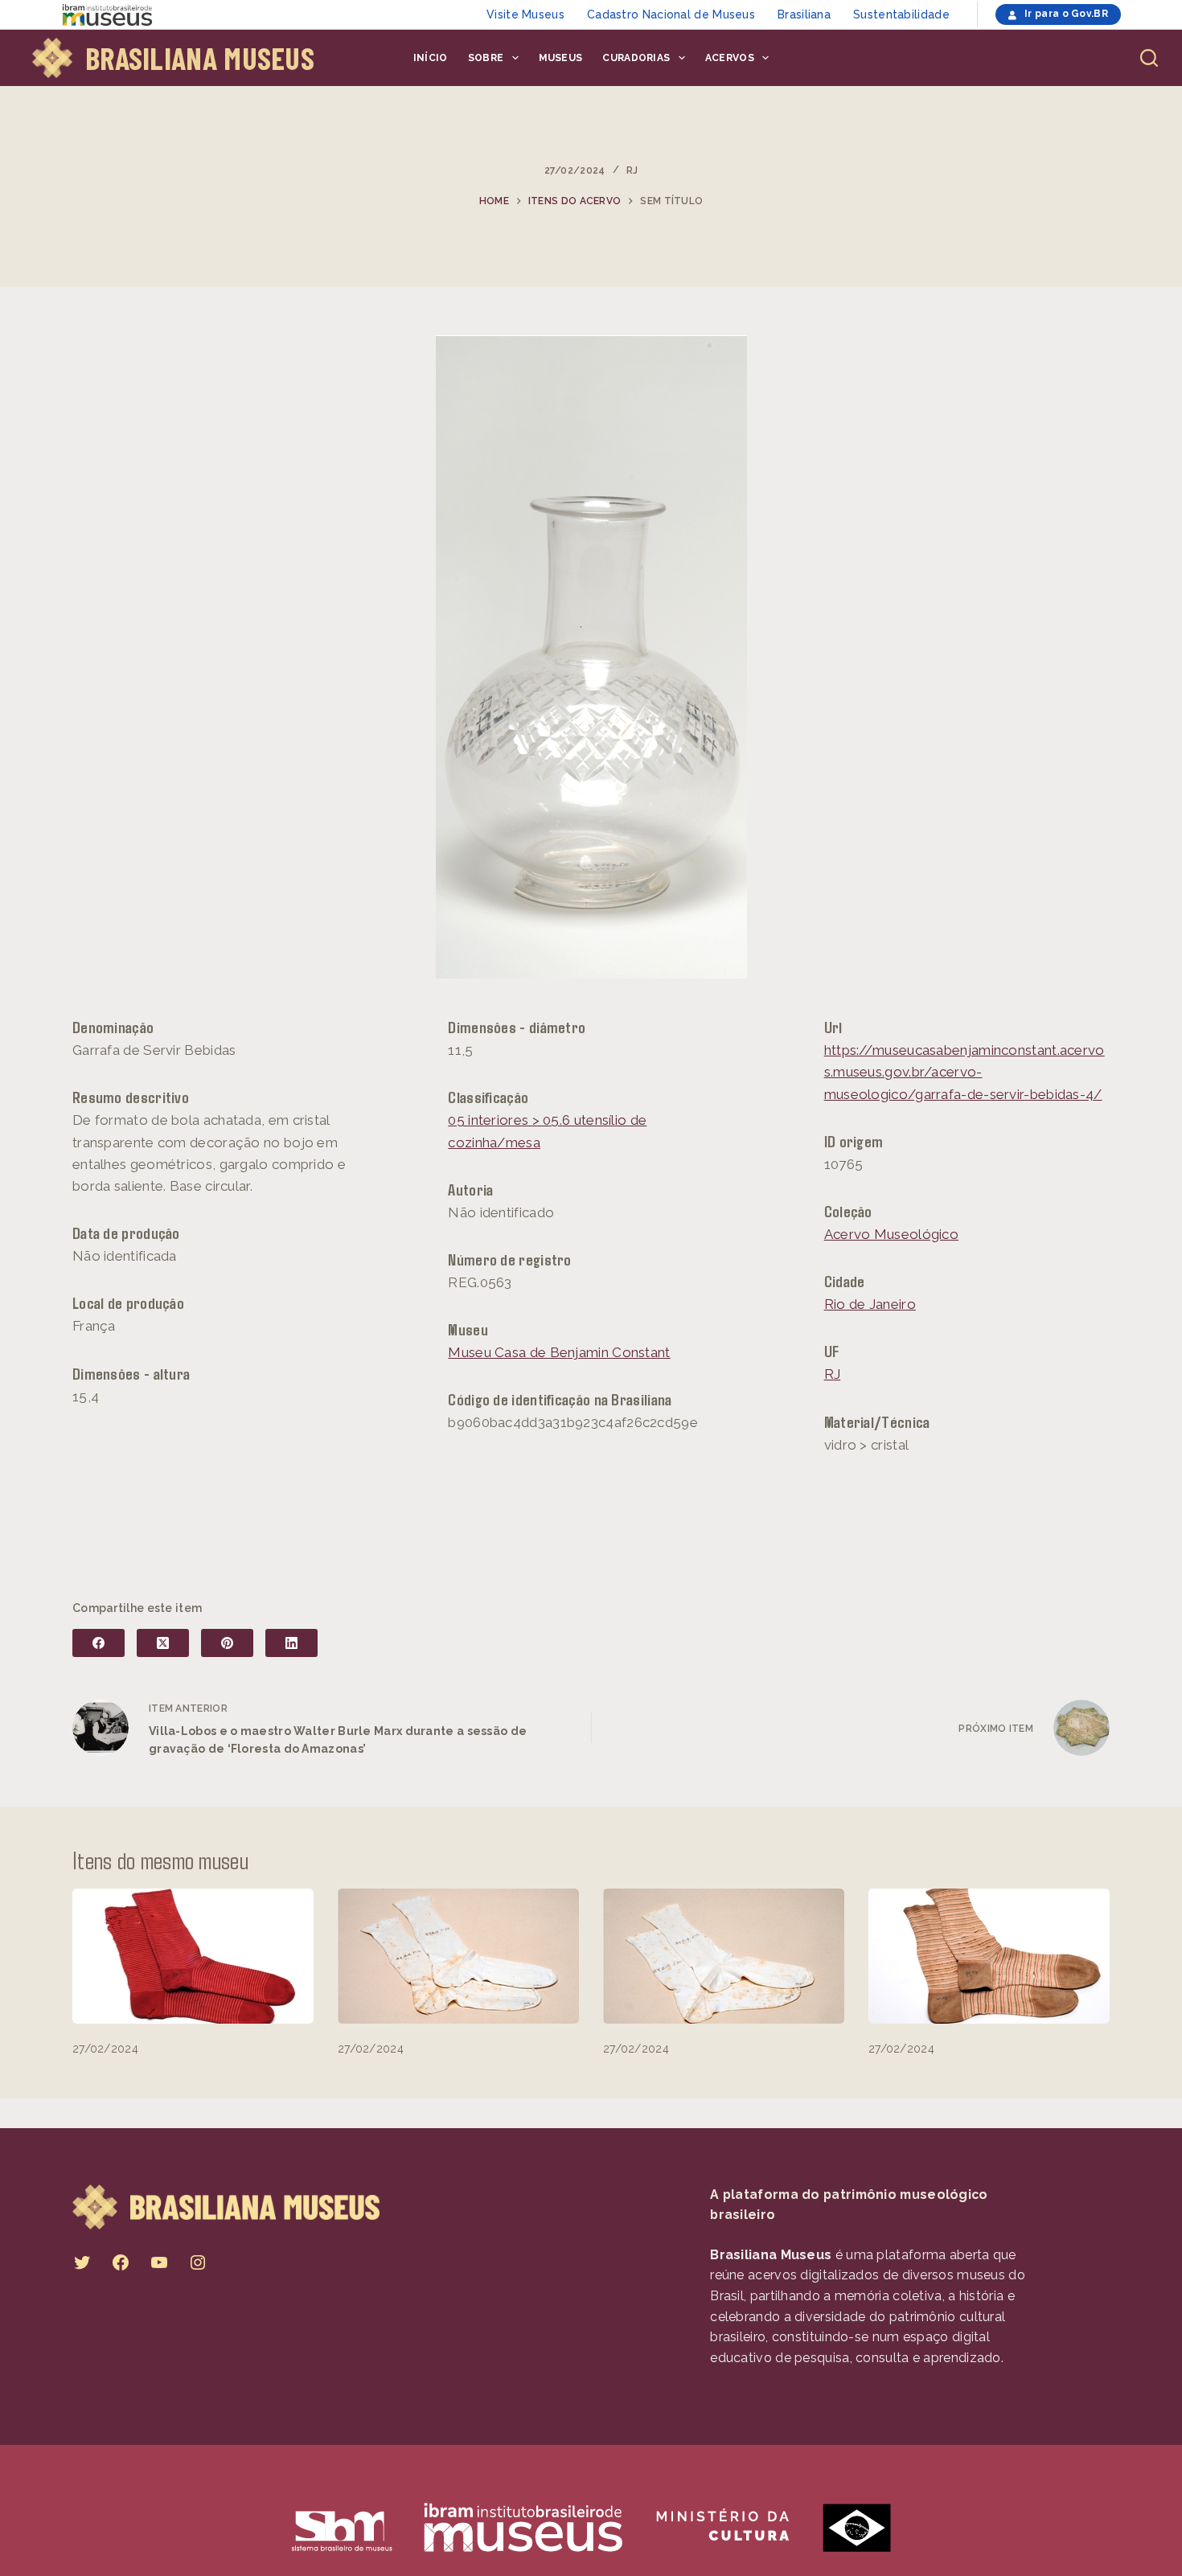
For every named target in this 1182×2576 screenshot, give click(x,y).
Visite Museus (525, 14)
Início (431, 58)
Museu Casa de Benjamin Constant (559, 1352)
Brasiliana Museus (200, 58)
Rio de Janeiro (870, 1304)
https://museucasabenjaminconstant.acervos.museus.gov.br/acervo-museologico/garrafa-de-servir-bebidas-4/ (964, 1072)
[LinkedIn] (291, 1643)
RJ (632, 170)
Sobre (486, 58)
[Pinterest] (227, 1643)
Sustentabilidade (901, 14)
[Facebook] (98, 1643)
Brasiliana (804, 14)
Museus (561, 58)
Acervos (730, 58)
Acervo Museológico (891, 1234)
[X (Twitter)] (163, 1643)
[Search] (1149, 58)
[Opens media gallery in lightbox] (591, 657)
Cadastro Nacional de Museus (671, 14)
